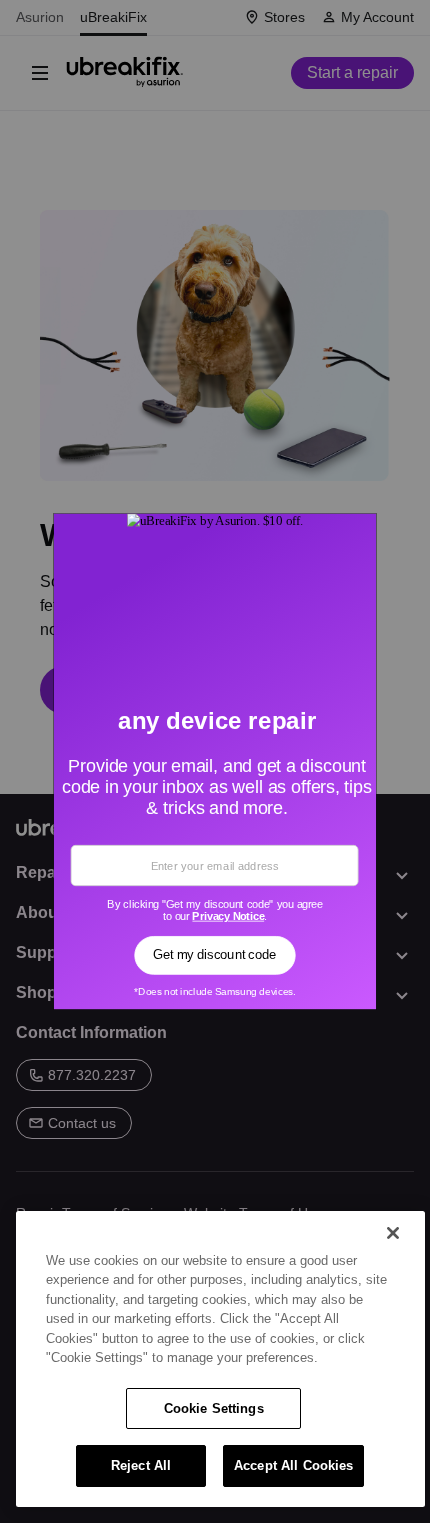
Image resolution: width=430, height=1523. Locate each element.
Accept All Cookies (293, 1465)
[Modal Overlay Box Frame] (215, 762)
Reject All (141, 1465)
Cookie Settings (214, 1408)
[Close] (393, 1233)
